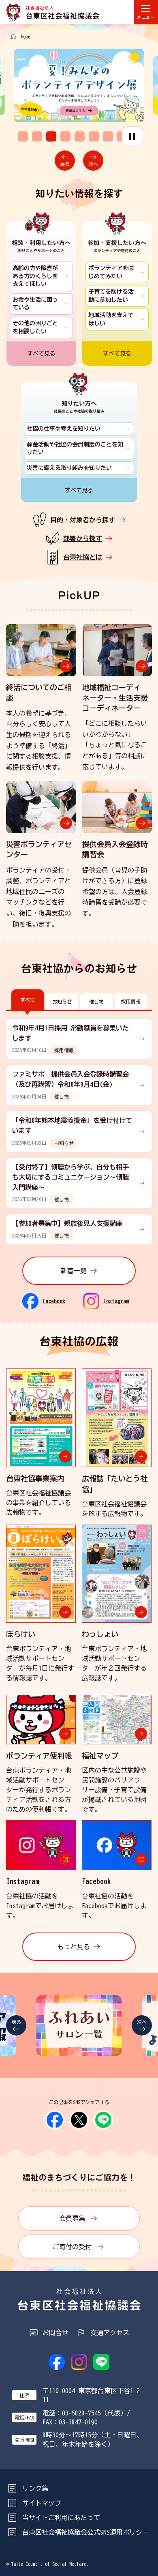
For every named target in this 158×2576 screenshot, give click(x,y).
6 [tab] (94, 136)
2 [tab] (37, 136)
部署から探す (83, 538)
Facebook (54, 1301)
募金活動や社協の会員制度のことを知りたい (75, 448)
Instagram (116, 1301)
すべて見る (41, 354)
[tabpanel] (80, 85)
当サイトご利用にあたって (61, 2518)
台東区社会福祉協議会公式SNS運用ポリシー (85, 2532)
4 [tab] (65, 136)
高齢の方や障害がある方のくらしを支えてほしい (35, 276)
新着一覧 (74, 1271)
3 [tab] (51, 136)
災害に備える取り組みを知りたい (69, 468)
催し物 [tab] (96, 1002)
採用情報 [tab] (131, 1002)
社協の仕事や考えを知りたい (64, 429)
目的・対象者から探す (83, 520)
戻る (65, 164)
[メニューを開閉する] (146, 12)
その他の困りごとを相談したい (35, 327)
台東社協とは (83, 557)
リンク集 (35, 2488)
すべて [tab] (28, 1000)
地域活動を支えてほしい (111, 319)
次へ (93, 164)
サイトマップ (42, 2503)
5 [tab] (80, 136)
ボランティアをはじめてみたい (111, 272)
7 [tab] (108, 136)
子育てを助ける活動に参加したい (111, 296)
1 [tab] (23, 136)
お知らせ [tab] (62, 1002)
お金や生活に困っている (35, 304)
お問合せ (56, 2333)
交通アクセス (110, 2333)
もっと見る (74, 1947)
